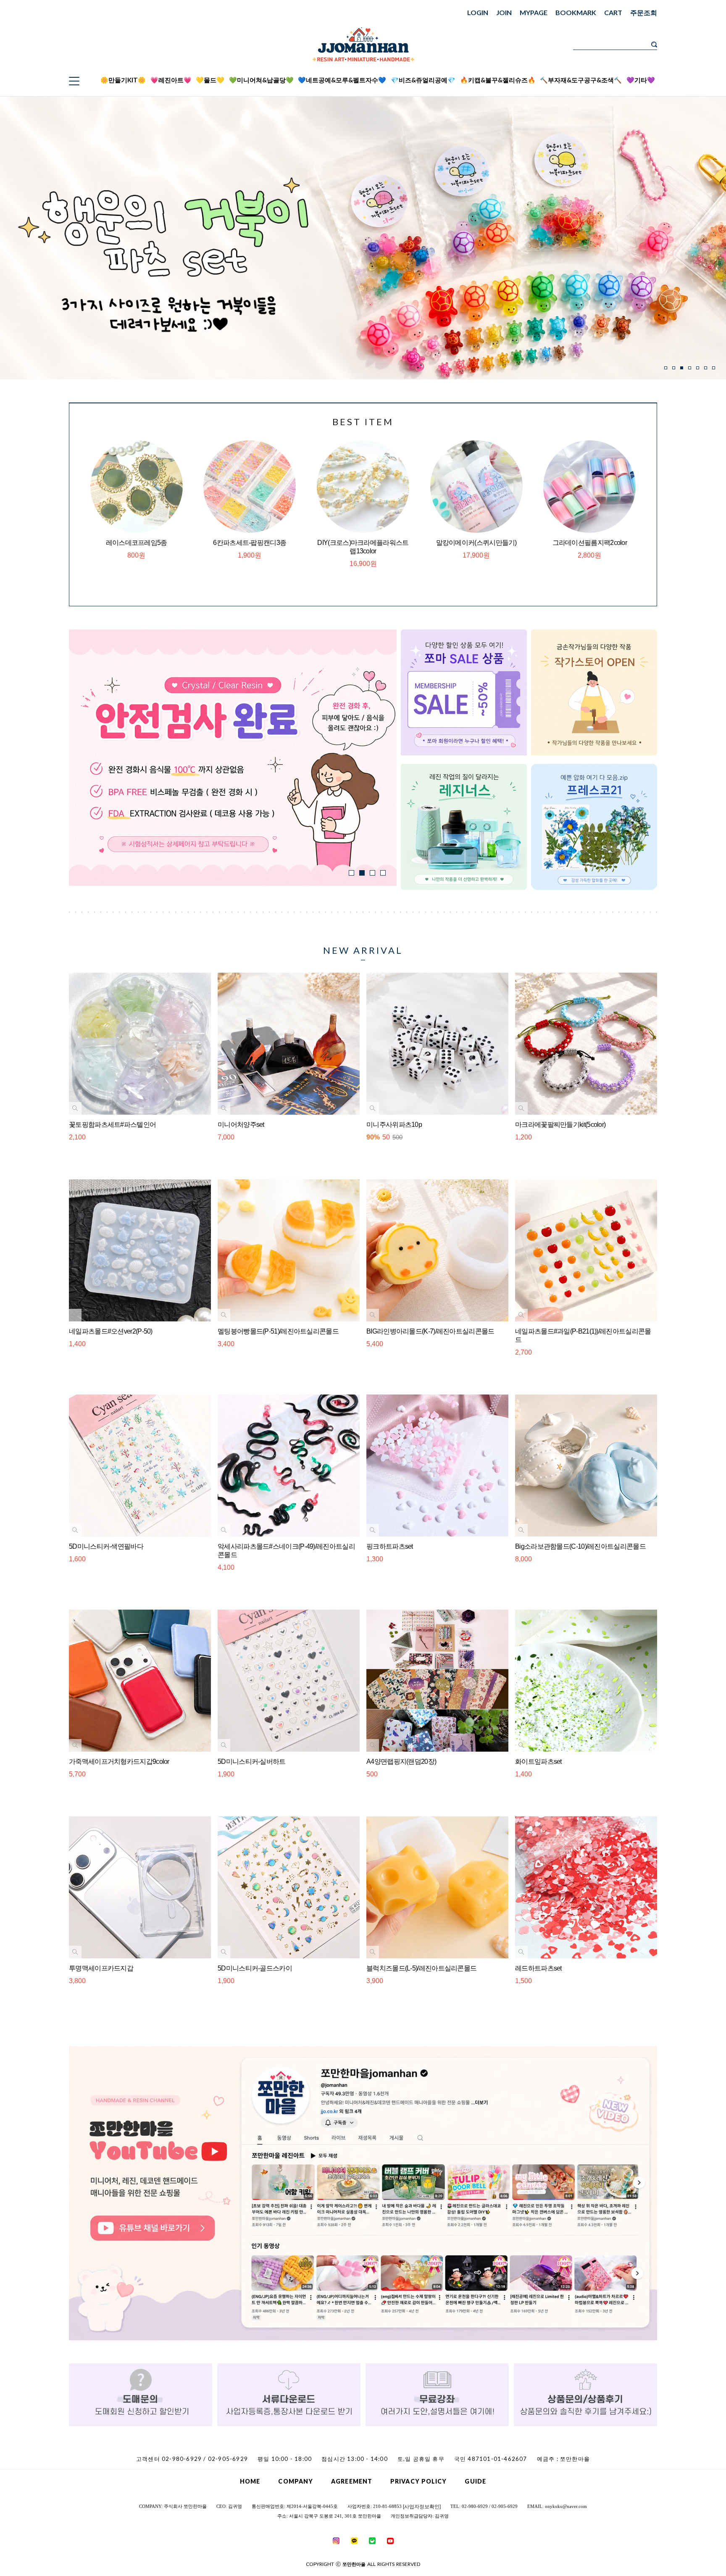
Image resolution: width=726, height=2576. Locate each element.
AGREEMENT (352, 2481)
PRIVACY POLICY (418, 2481)
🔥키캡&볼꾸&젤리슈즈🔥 (498, 80)
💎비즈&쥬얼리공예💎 (423, 80)
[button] (666, 368)
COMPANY (296, 2481)
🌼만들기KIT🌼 (123, 80)
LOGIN (478, 12)
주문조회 (644, 12)
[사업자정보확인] (422, 2507)
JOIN (504, 12)
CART (613, 12)
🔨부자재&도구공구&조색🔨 (581, 80)
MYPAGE (534, 12)
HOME (250, 2481)
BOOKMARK (576, 12)
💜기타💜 (641, 80)
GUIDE (475, 2481)
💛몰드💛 (210, 80)
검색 (654, 45)
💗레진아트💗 (171, 80)
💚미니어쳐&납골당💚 (261, 80)
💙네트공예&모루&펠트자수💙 (342, 80)
